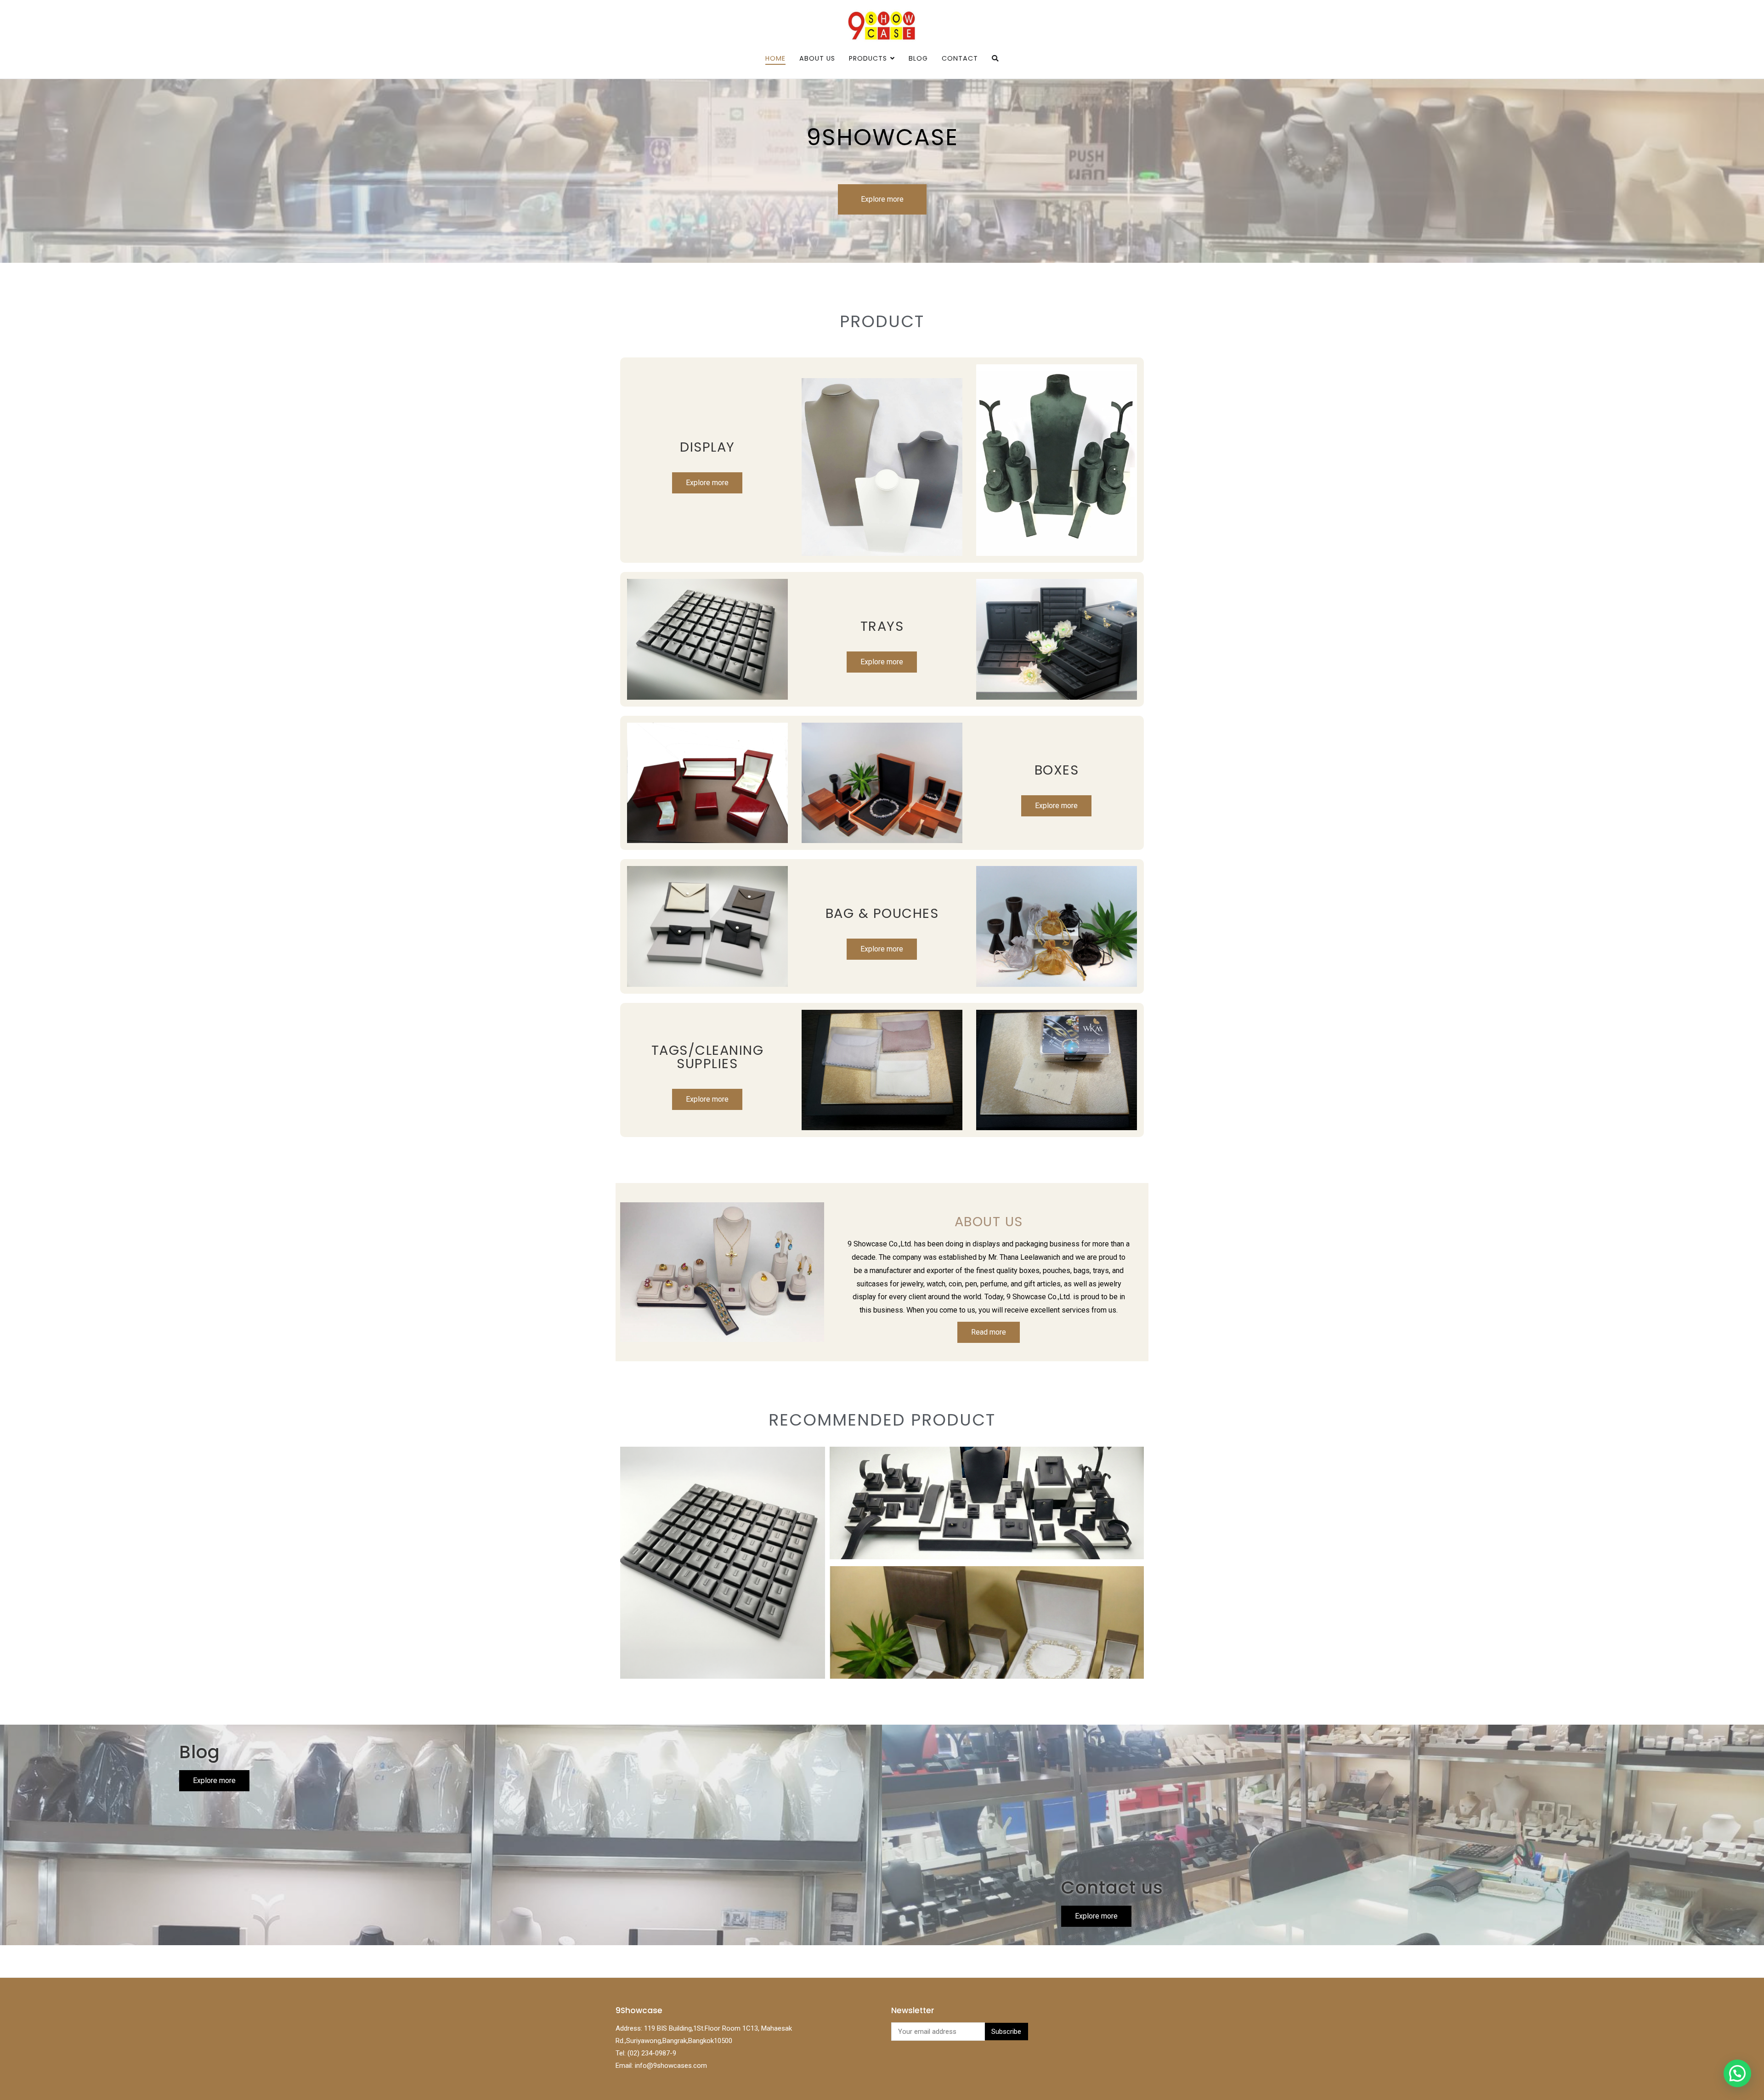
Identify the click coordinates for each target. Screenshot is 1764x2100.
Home (775, 58)
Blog (918, 58)
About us (817, 58)
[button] (1737, 2073)
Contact (960, 58)
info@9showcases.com (671, 2066)
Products (868, 58)
